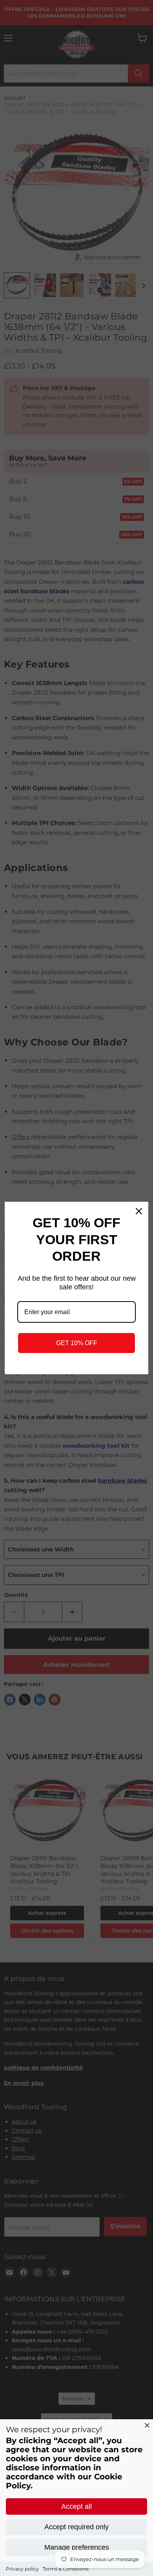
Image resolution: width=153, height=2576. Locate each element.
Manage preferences (77, 2547)
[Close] (147, 2425)
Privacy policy (22, 2569)
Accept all (76, 2506)
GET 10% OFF (77, 1343)
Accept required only (76, 2527)
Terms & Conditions (66, 2569)
